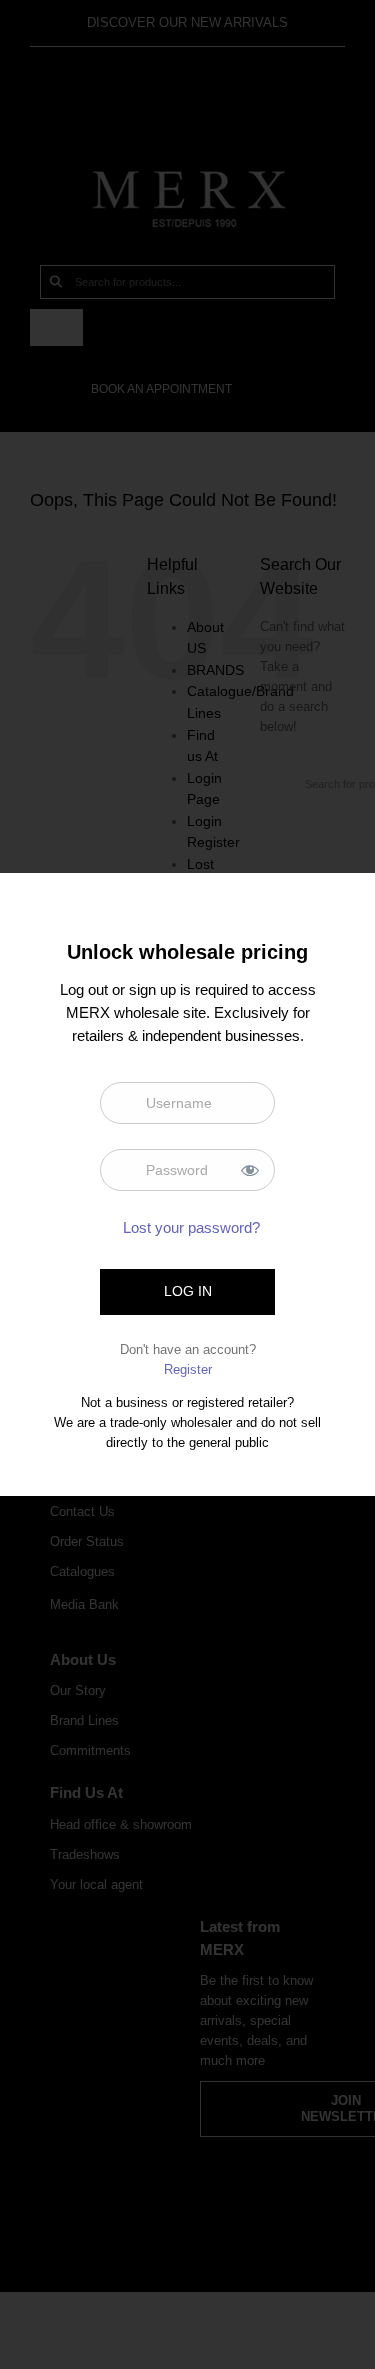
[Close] (343, 902)
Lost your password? (191, 1227)
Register (188, 1369)
